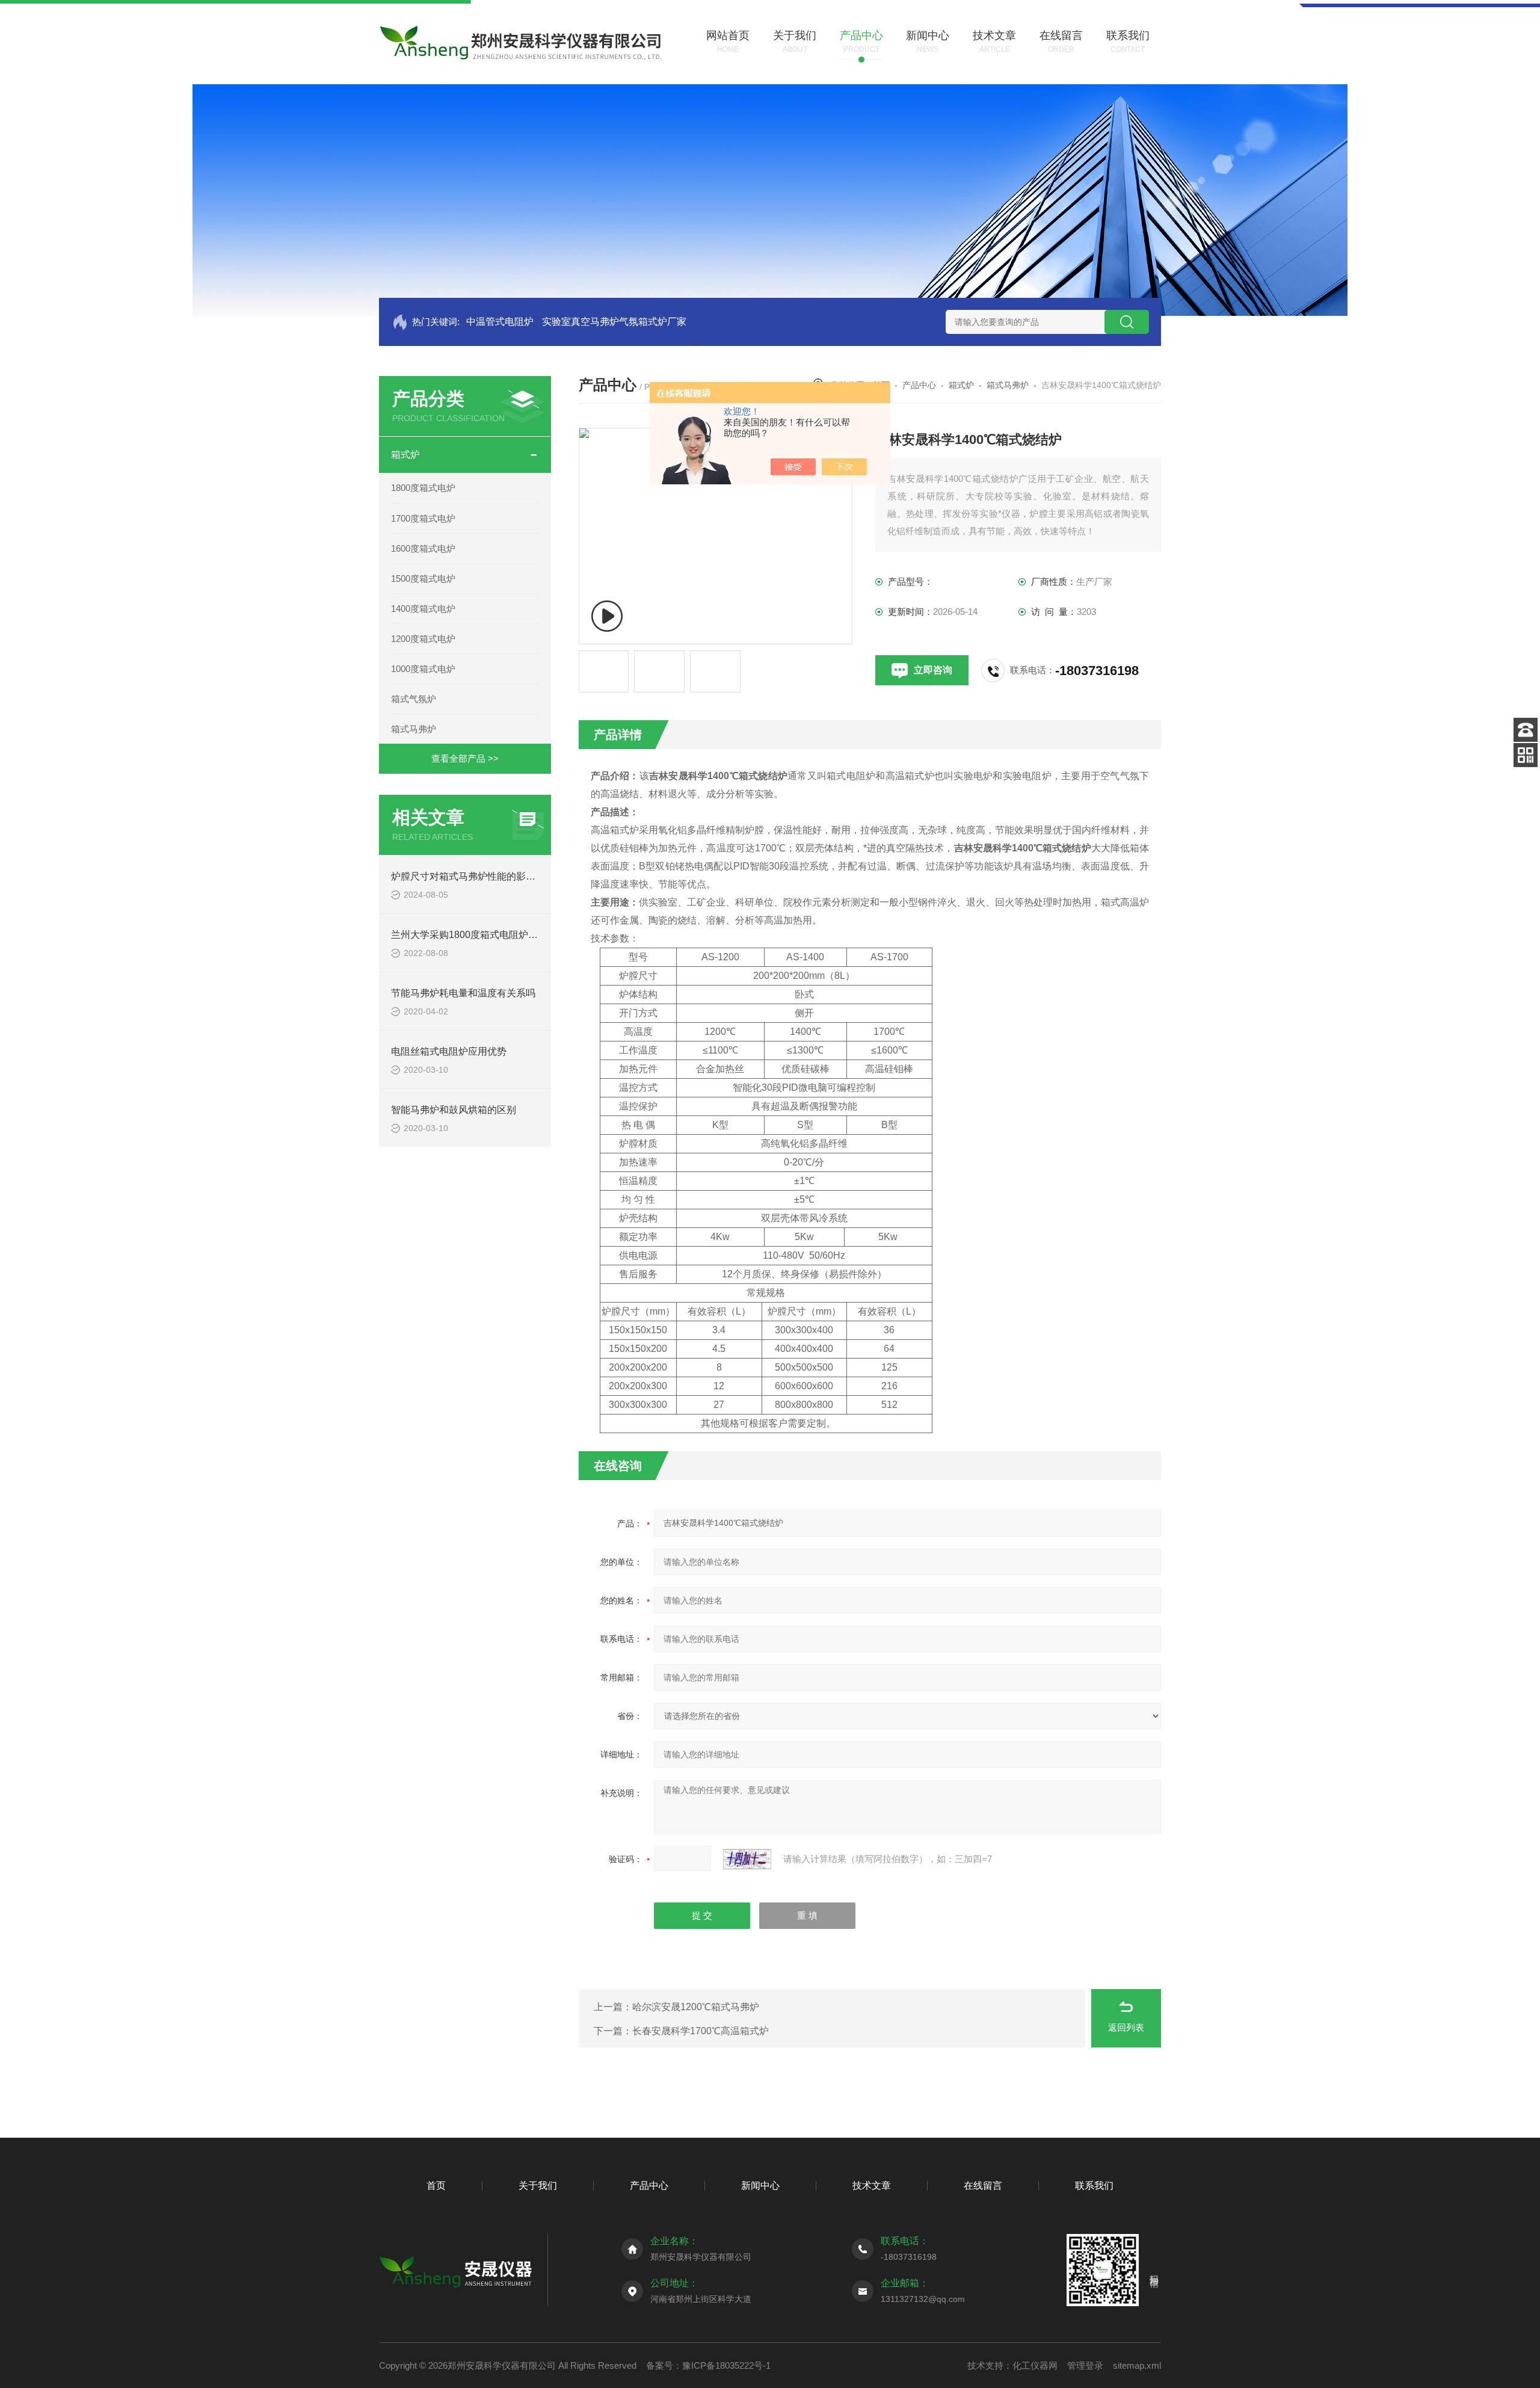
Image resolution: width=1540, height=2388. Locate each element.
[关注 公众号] (1526, 755)
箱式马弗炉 (414, 729)
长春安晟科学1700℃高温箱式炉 (701, 2031)
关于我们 (538, 2186)
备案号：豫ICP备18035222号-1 (708, 2365)
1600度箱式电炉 (423, 548)
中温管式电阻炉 (500, 322)
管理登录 (1085, 2365)
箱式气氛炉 (414, 699)
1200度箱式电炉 (423, 639)
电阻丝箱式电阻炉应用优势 (449, 1051)
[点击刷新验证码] (747, 1859)
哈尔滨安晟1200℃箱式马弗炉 (696, 2007)
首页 (436, 2186)
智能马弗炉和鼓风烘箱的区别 (454, 1110)
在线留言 (983, 2186)
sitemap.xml (1137, 2365)
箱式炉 (405, 455)
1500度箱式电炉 (423, 578)
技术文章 (872, 2186)
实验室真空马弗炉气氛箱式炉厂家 (614, 322)
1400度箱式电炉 (423, 609)
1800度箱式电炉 (423, 488)
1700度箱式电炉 (423, 518)
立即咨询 (933, 670)
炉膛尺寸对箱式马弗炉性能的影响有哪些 (478, 876)
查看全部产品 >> (465, 758)
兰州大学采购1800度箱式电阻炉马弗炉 (474, 935)
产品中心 (919, 385)
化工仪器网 (1035, 2365)
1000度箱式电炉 (423, 669)
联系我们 (1094, 2186)
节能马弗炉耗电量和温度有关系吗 (463, 993)
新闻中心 (760, 2186)
